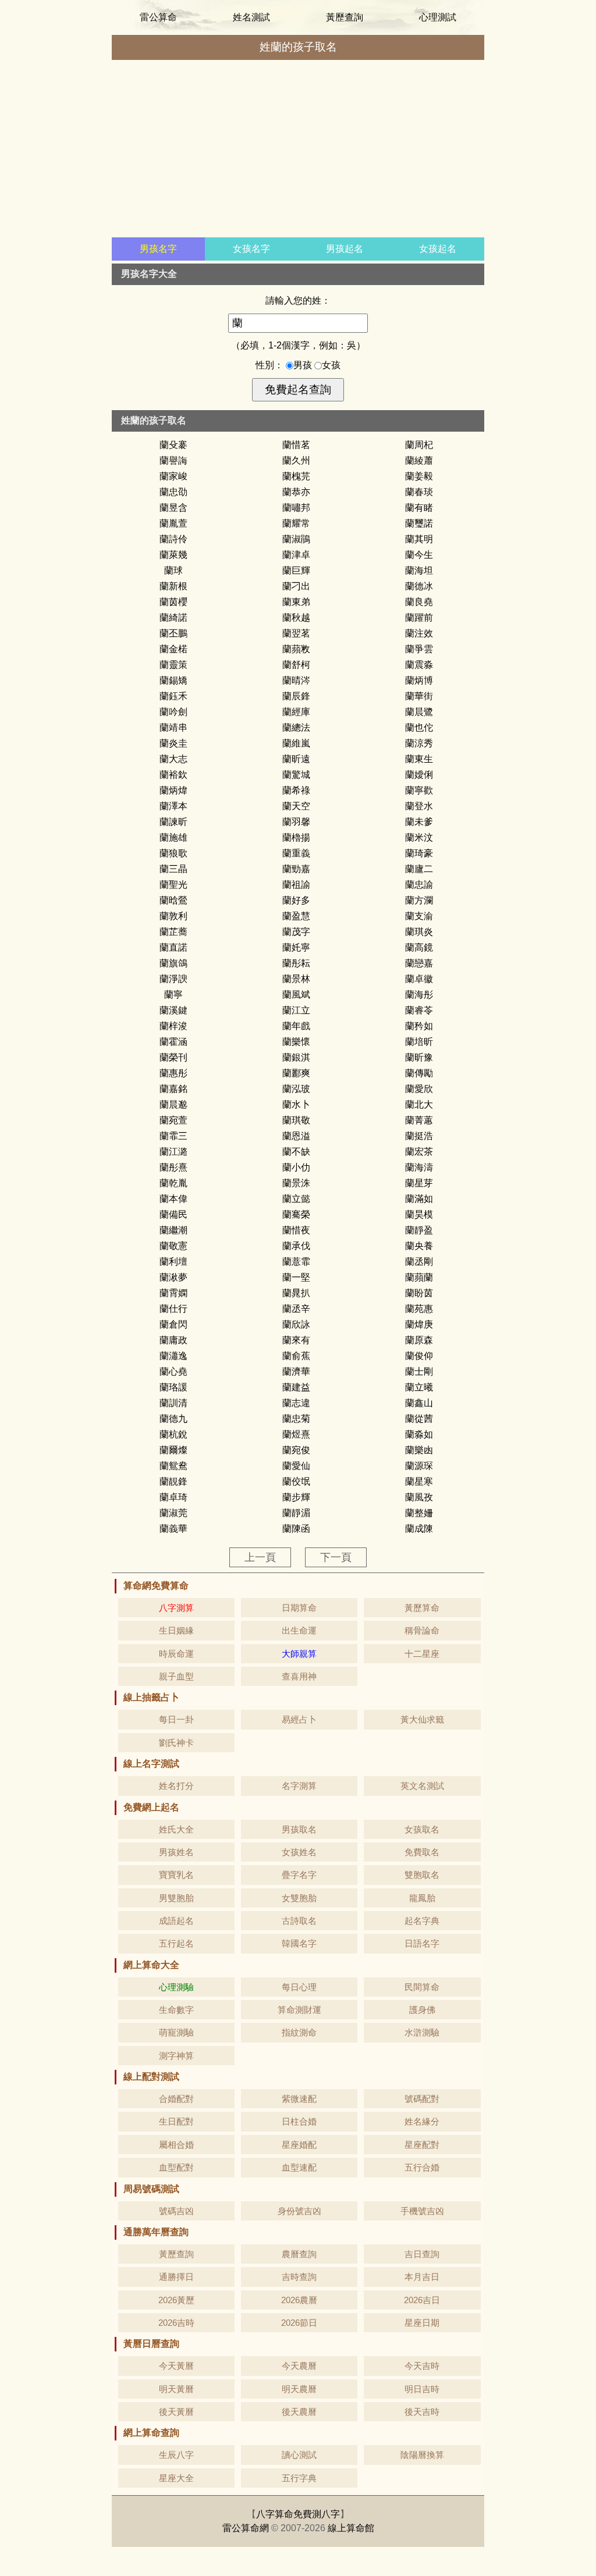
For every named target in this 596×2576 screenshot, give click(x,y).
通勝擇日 (176, 2277)
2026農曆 (299, 2300)
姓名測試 (251, 17)
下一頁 (336, 1557)
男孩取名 (299, 1829)
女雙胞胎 (299, 1898)
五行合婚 (422, 2167)
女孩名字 (251, 249)
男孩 (304, 365)
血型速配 (299, 2167)
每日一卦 (176, 1719)
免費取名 (422, 1852)
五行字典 (299, 2478)
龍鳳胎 (422, 1898)
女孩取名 (422, 1829)
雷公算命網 (246, 2528)
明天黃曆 (176, 2389)
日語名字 (422, 1943)
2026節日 (299, 2323)
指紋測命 (299, 2032)
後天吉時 (422, 2412)
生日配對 (176, 2121)
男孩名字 (158, 249)
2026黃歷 (176, 2300)
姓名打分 (176, 1786)
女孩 (331, 365)
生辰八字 (176, 2455)
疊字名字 (299, 1875)
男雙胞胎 (176, 1898)
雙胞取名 (422, 1875)
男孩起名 (345, 249)
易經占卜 (299, 1719)
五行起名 (176, 1943)
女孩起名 (438, 249)
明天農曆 (299, 2389)
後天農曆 (299, 2412)
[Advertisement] (298, 150)
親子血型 (176, 1676)
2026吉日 (422, 2300)
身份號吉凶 (299, 2211)
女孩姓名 (299, 1852)
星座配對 (422, 2145)
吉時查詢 (299, 2277)
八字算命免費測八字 (298, 2514)
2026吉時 (176, 2323)
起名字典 (422, 1921)
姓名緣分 (422, 2121)
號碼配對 (422, 2099)
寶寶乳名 (176, 1875)
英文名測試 (422, 1786)
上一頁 (260, 1557)
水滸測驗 (422, 2032)
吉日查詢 (422, 2254)
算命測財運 (299, 2010)
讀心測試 (299, 2455)
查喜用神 (299, 1676)
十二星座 (422, 1654)
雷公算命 (158, 17)
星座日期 (422, 2323)
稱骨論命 (422, 1630)
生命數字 (176, 2010)
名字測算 (299, 1786)
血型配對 (176, 2167)
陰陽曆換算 (422, 2455)
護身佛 (422, 2010)
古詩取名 (299, 1921)
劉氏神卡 (176, 1743)
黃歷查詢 (345, 17)
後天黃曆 (176, 2412)
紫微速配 (299, 2099)
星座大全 (176, 2478)
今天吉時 (422, 2366)
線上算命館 (351, 2528)
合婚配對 (176, 2099)
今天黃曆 (176, 2366)
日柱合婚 (299, 2121)
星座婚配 (299, 2145)
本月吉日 (422, 2277)
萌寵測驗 (176, 2032)
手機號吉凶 (422, 2211)
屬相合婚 (176, 2145)
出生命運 (299, 1630)
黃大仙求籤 (422, 1719)
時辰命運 (176, 1654)
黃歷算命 (422, 1608)
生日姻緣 (176, 1630)
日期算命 (299, 1608)
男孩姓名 (176, 1852)
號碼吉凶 (176, 2211)
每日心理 (299, 1987)
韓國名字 (299, 1943)
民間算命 (422, 1987)
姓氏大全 (176, 1829)
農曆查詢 (299, 2254)
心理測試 (438, 17)
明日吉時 (422, 2389)
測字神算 (176, 2056)
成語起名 (176, 1921)
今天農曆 (299, 2366)
